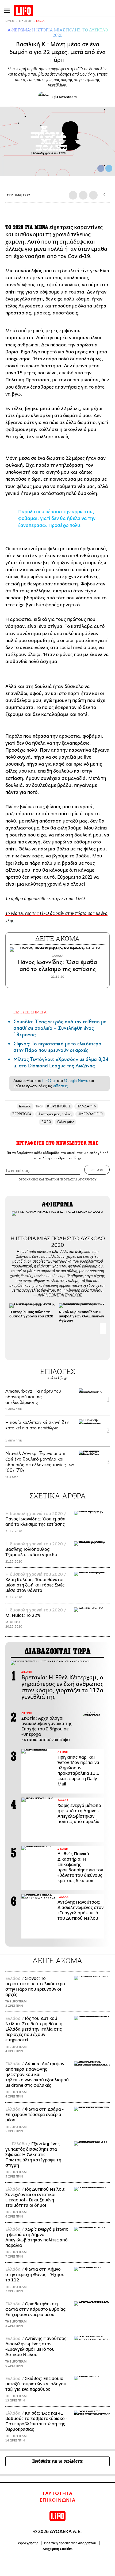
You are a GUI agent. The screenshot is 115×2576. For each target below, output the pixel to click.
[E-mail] (93, 195)
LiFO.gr (49, 1081)
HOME (10, 21)
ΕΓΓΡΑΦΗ (97, 1170)
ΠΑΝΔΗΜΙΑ (86, 1106)
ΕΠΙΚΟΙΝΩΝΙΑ (58, 2500)
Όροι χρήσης (28, 2543)
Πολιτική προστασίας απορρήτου (70, 2543)
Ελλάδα (41, 21)
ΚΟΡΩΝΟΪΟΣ (59, 1106)
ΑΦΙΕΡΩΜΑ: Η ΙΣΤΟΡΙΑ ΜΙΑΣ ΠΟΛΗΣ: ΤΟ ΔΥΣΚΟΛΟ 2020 (58, 32)
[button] (103, 1328)
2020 (46, 1122)
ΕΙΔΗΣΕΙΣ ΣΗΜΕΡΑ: (30, 1012)
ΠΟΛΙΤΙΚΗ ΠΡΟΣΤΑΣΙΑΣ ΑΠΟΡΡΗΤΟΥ (71, 1179)
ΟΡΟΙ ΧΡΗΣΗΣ (28, 1179)
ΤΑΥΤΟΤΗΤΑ (57, 2494)
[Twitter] (109, 168)
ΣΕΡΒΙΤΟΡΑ (22, 1114)
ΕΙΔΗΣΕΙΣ (25, 21)
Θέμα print (65, 1122)
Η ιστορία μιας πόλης (55, 1114)
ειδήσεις (60, 1086)
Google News (76, 1081)
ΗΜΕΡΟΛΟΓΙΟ (90, 1114)
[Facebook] (101, 168)
